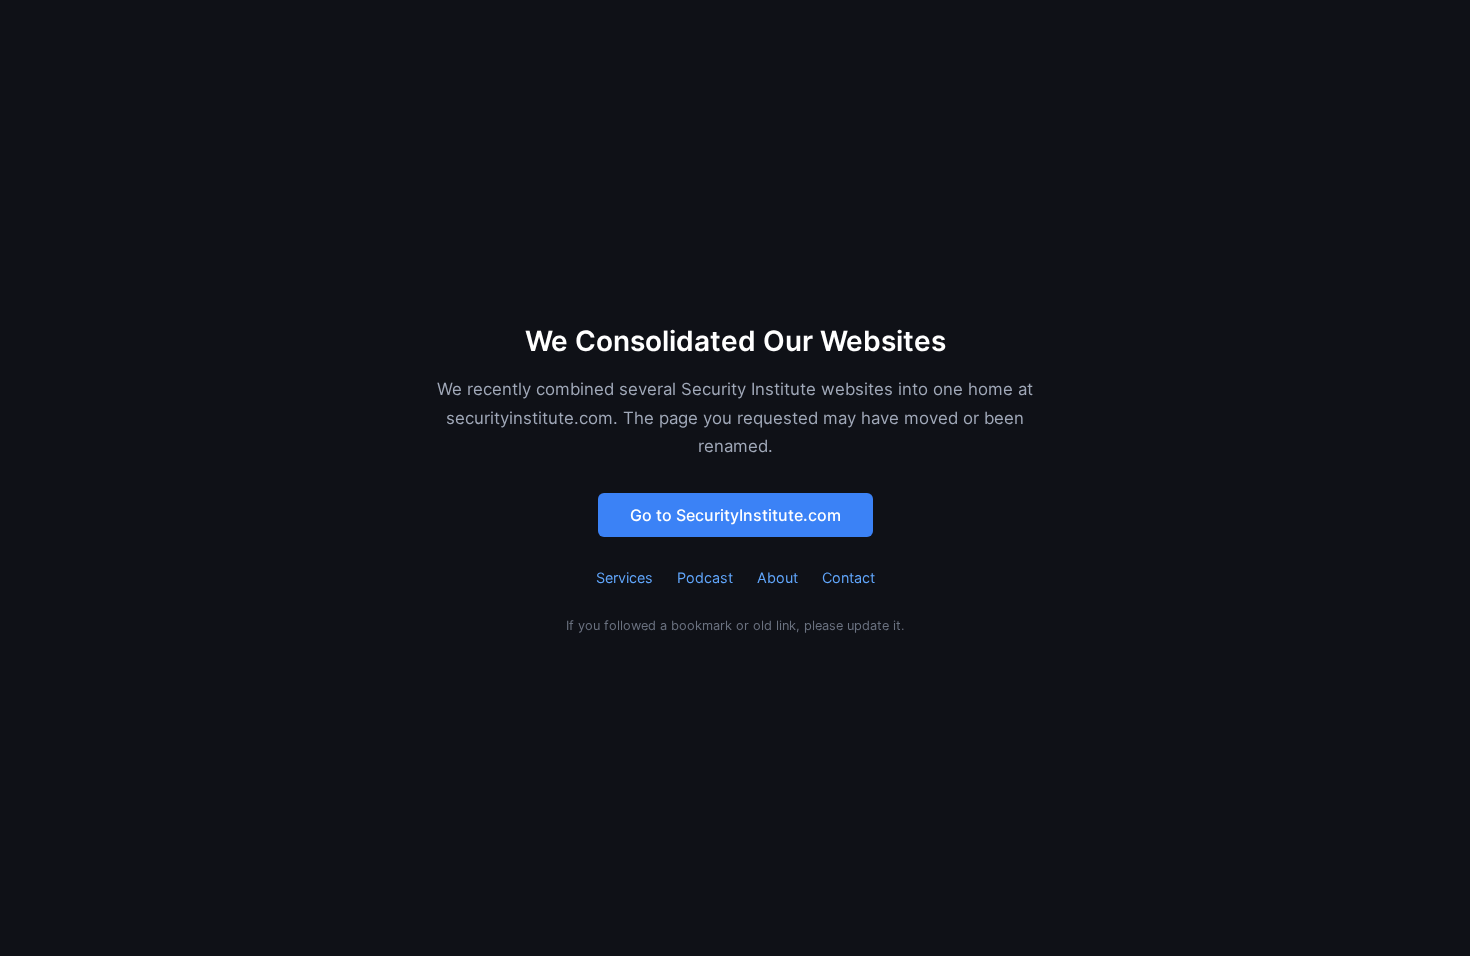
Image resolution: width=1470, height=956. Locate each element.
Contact (848, 577)
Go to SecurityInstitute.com (735, 515)
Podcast (705, 577)
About (777, 577)
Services (624, 577)
